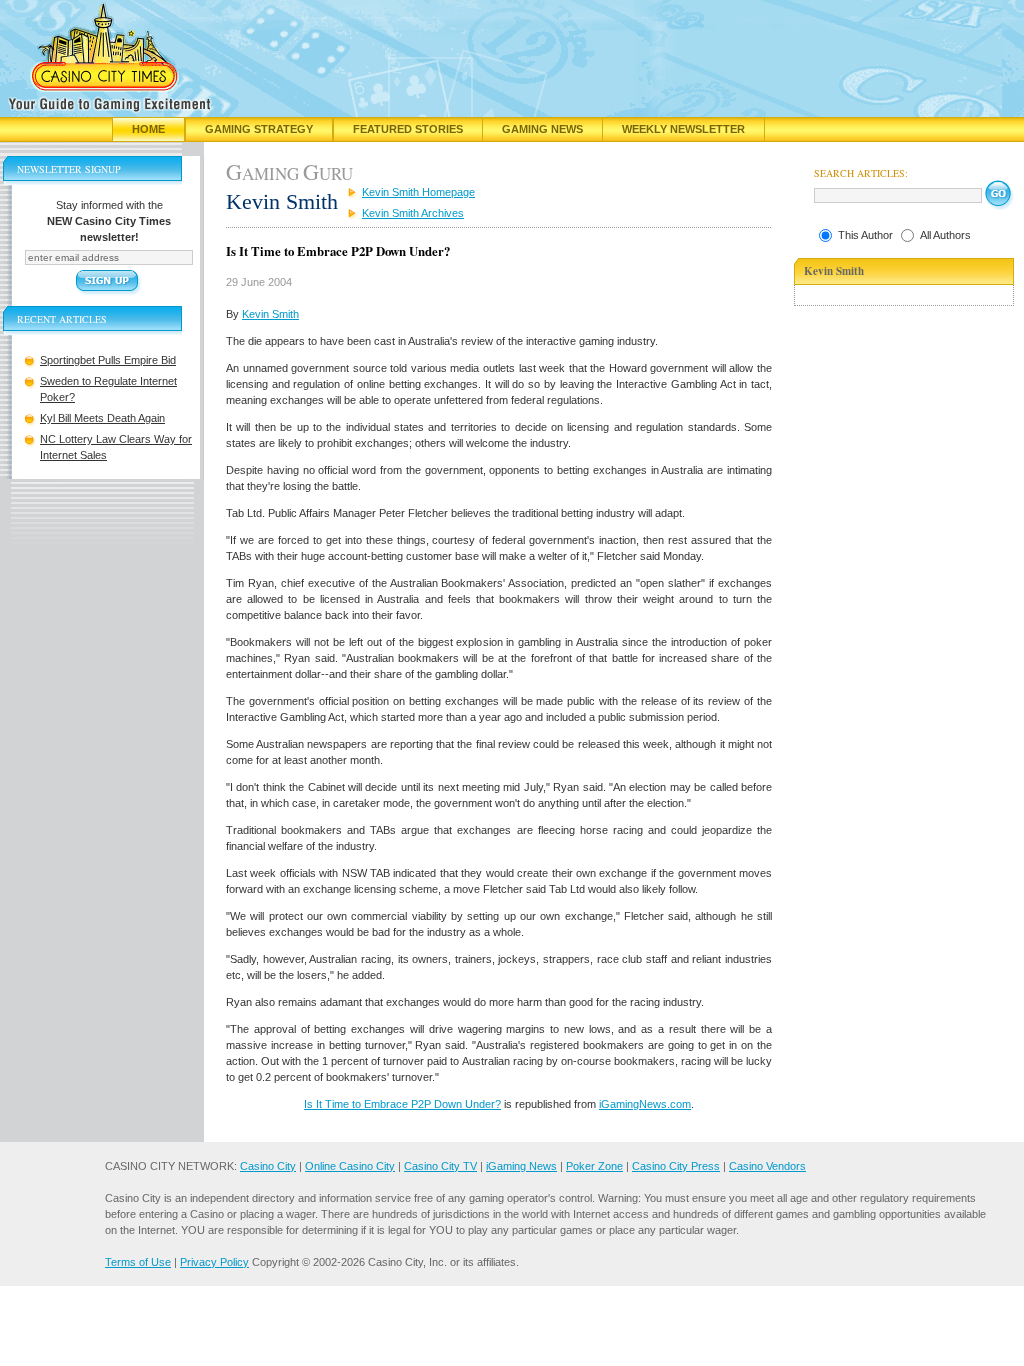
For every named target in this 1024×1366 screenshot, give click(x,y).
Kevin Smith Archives (413, 213)
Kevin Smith (270, 314)
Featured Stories (408, 129)
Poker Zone (594, 1166)
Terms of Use (138, 1262)
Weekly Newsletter (683, 129)
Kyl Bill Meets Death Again (102, 418)
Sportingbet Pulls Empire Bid (108, 360)
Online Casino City (350, 1166)
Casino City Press (676, 1166)
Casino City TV (440, 1166)
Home (148, 129)
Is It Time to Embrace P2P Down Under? (402, 1104)
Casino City (268, 1166)
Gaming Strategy (259, 129)
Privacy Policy (214, 1262)
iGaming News (521, 1166)
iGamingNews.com (645, 1104)
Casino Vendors (767, 1166)
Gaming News (542, 129)
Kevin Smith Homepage (418, 192)
